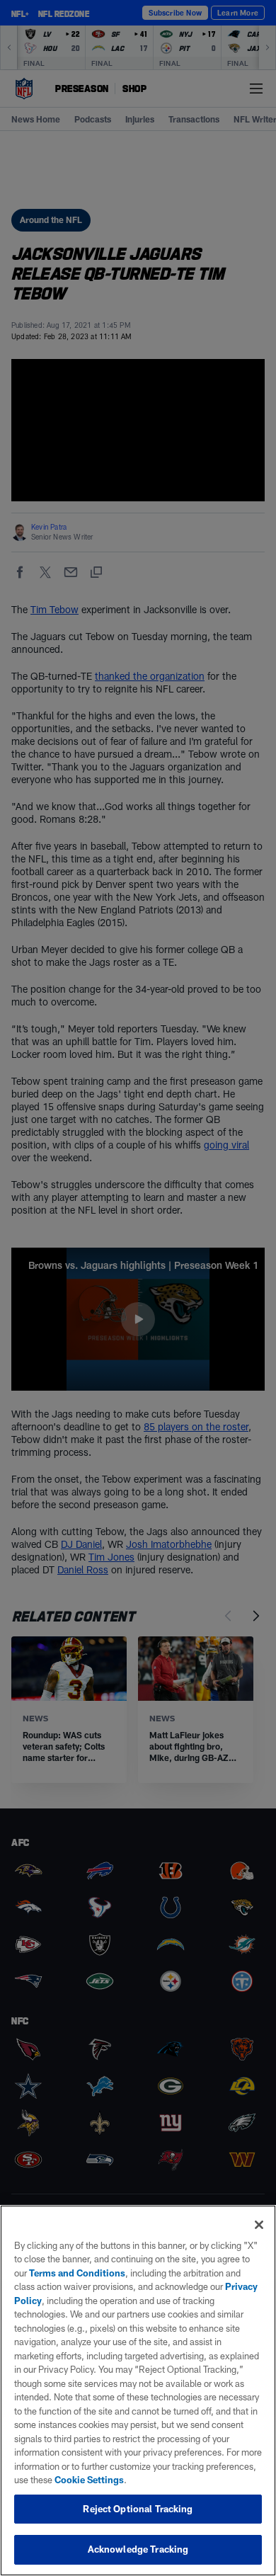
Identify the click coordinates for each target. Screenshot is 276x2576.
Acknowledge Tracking (138, 2549)
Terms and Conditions (77, 2273)
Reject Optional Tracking (138, 2509)
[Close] (259, 2225)
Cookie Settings (89, 2480)
